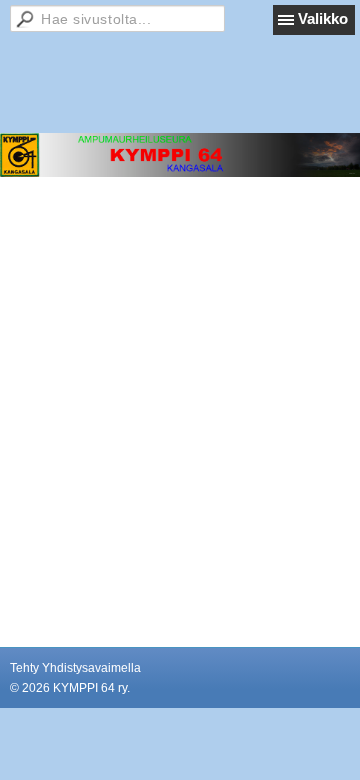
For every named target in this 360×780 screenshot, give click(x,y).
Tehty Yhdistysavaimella (75, 668)
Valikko (323, 18)
